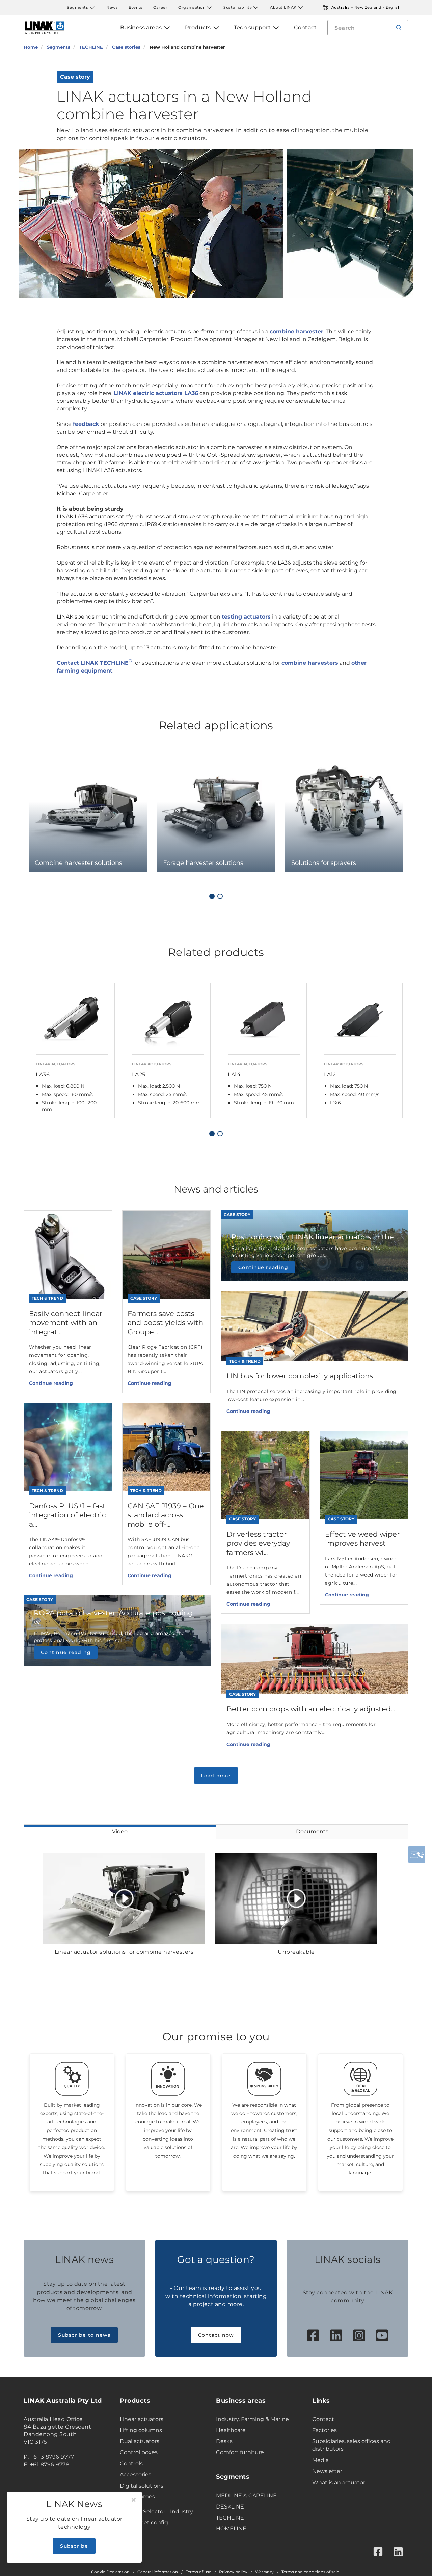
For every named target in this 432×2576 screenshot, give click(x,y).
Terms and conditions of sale (310, 2572)
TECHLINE (230, 2518)
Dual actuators (140, 2441)
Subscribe (74, 2546)
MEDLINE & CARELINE (246, 2496)
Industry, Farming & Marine (252, 2419)
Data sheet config (144, 2523)
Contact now (216, 2335)
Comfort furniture (240, 2452)
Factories (325, 2430)
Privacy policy (233, 2572)
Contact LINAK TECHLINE (94, 663)
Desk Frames (137, 2497)
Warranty (264, 2572)
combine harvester (296, 332)
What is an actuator (339, 2482)
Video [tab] (120, 1831)
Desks (224, 2441)
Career (160, 7)
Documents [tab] (312, 1831)
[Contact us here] (417, 1855)
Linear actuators (142, 2419)
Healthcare (231, 2430)
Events (136, 7)
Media (320, 2460)
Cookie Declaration (110, 2572)
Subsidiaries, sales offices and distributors (352, 2445)
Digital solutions (142, 2486)
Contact (323, 2419)
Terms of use (198, 2572)
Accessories (136, 2475)
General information (158, 2572)
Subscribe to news (84, 2335)
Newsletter (327, 2471)
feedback (86, 424)
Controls (131, 2463)
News (112, 7)
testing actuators (246, 617)
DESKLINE (230, 2507)
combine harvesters (310, 663)
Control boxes (139, 2452)
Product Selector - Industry (156, 2511)
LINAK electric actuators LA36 (156, 393)
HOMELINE (231, 2529)
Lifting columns (141, 2430)
